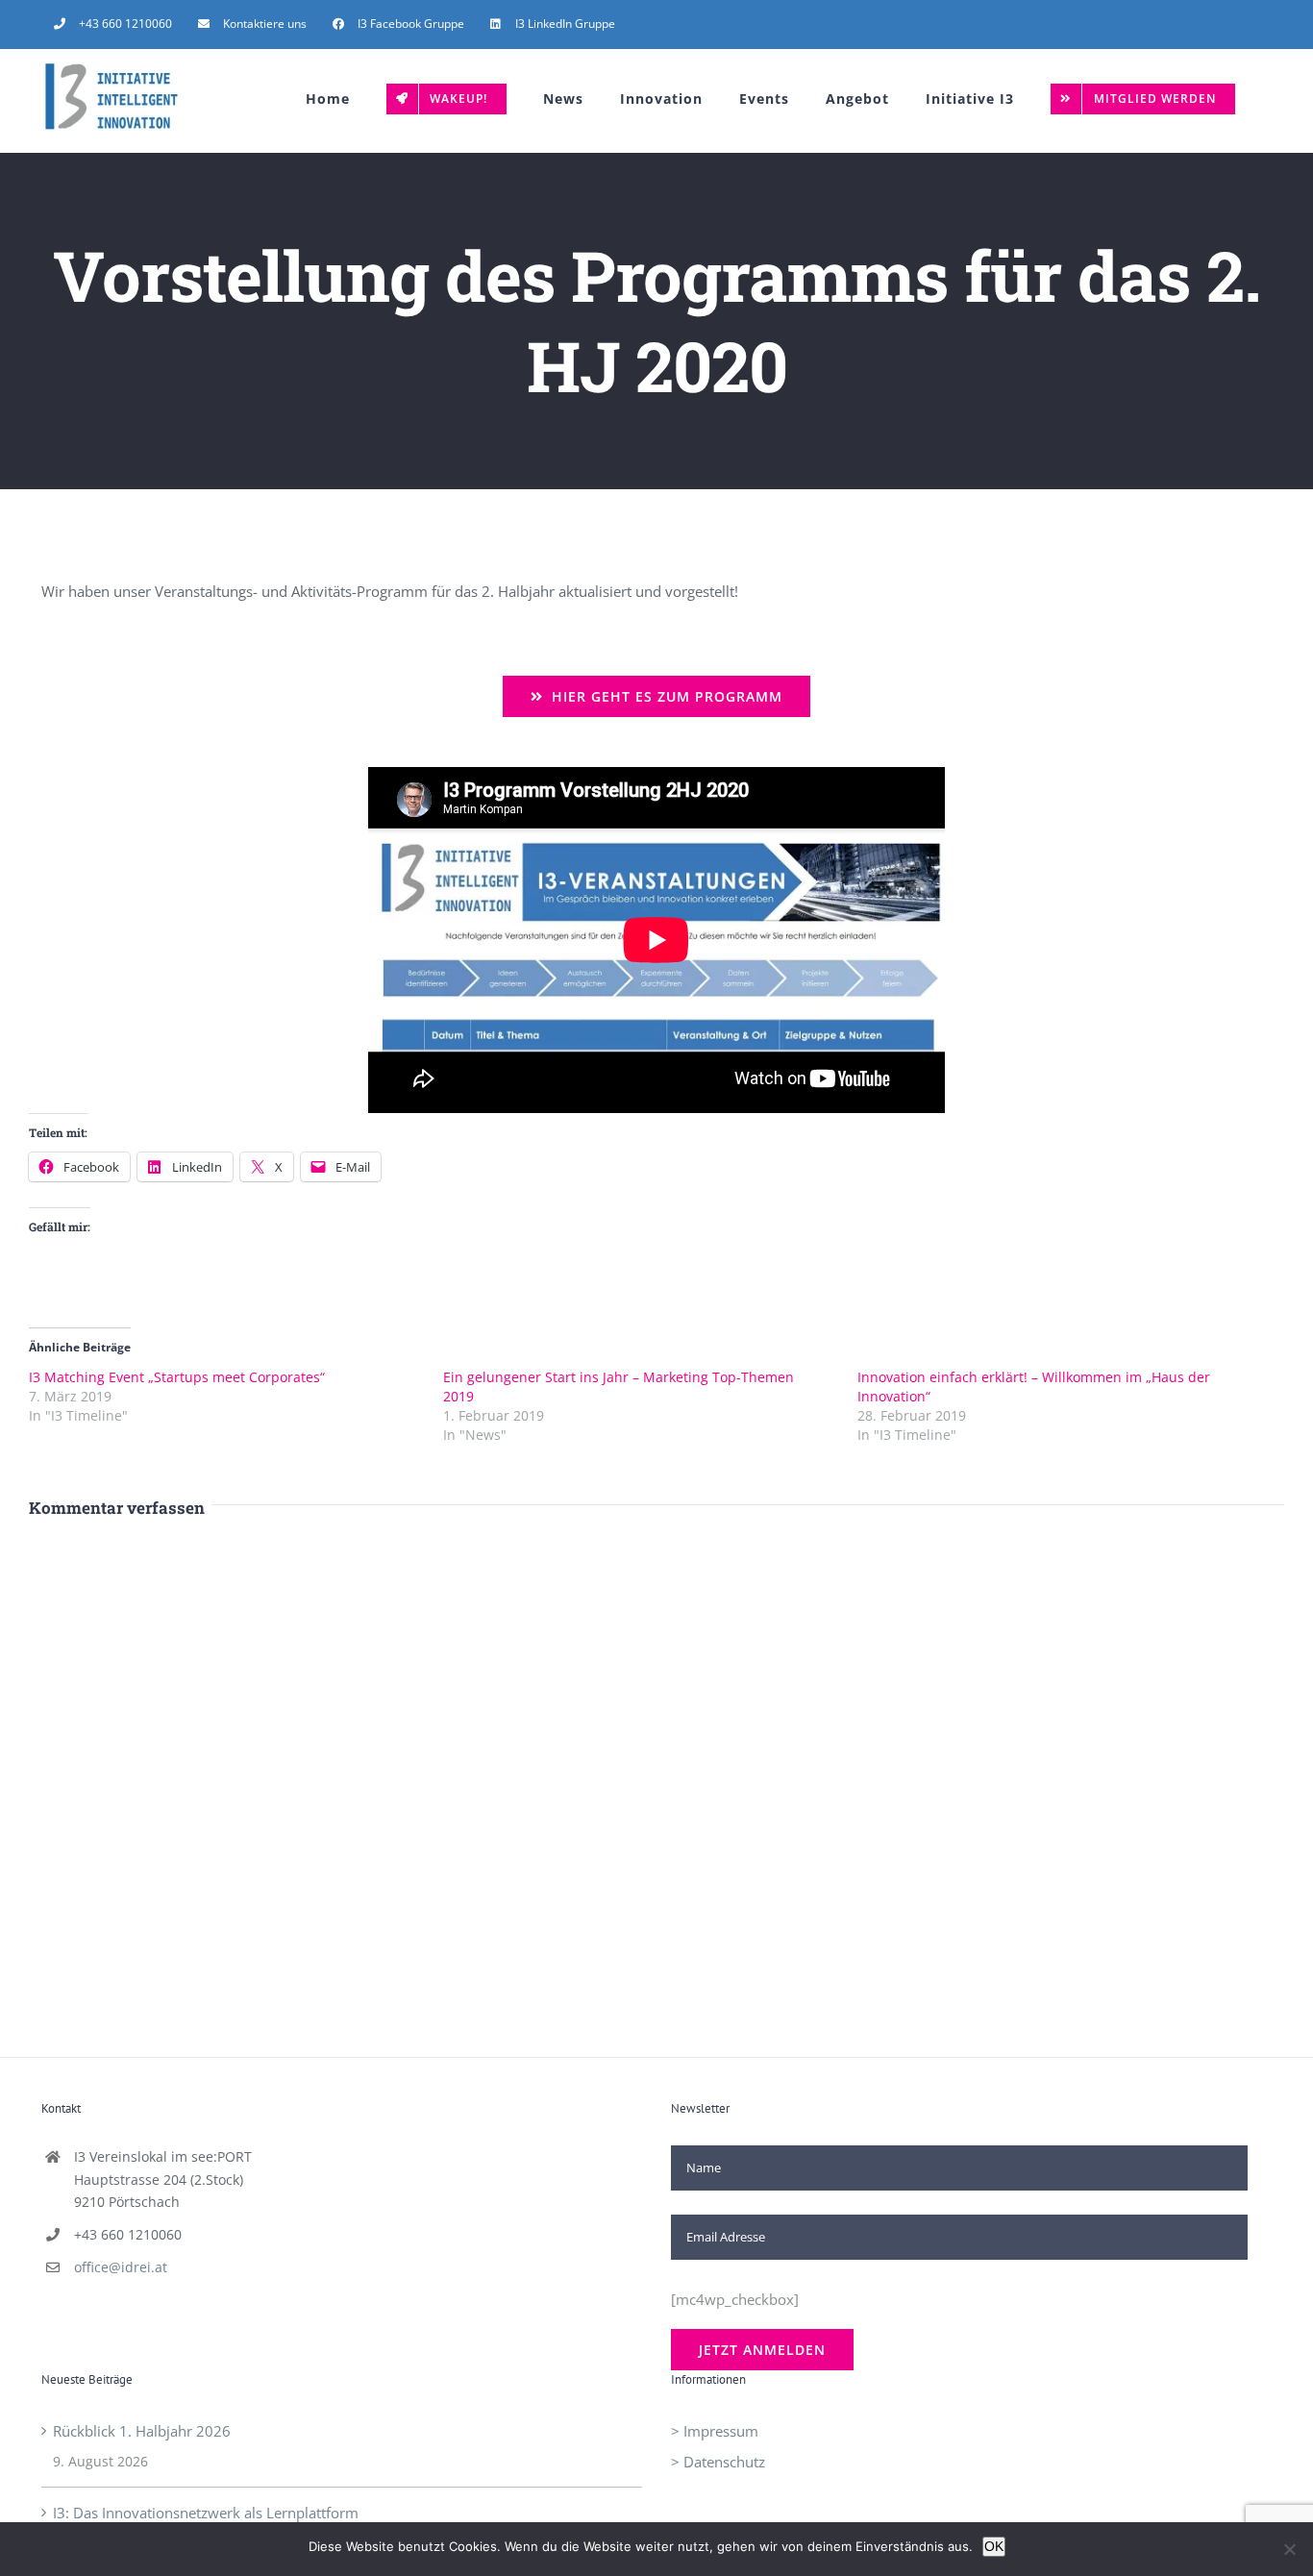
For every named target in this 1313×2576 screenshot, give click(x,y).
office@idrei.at (121, 2267)
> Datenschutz (718, 2462)
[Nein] (1289, 2549)
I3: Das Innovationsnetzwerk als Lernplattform (206, 2513)
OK (994, 2546)
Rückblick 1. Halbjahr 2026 (142, 2431)
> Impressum (715, 2431)
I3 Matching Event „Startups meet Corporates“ (177, 1377)
